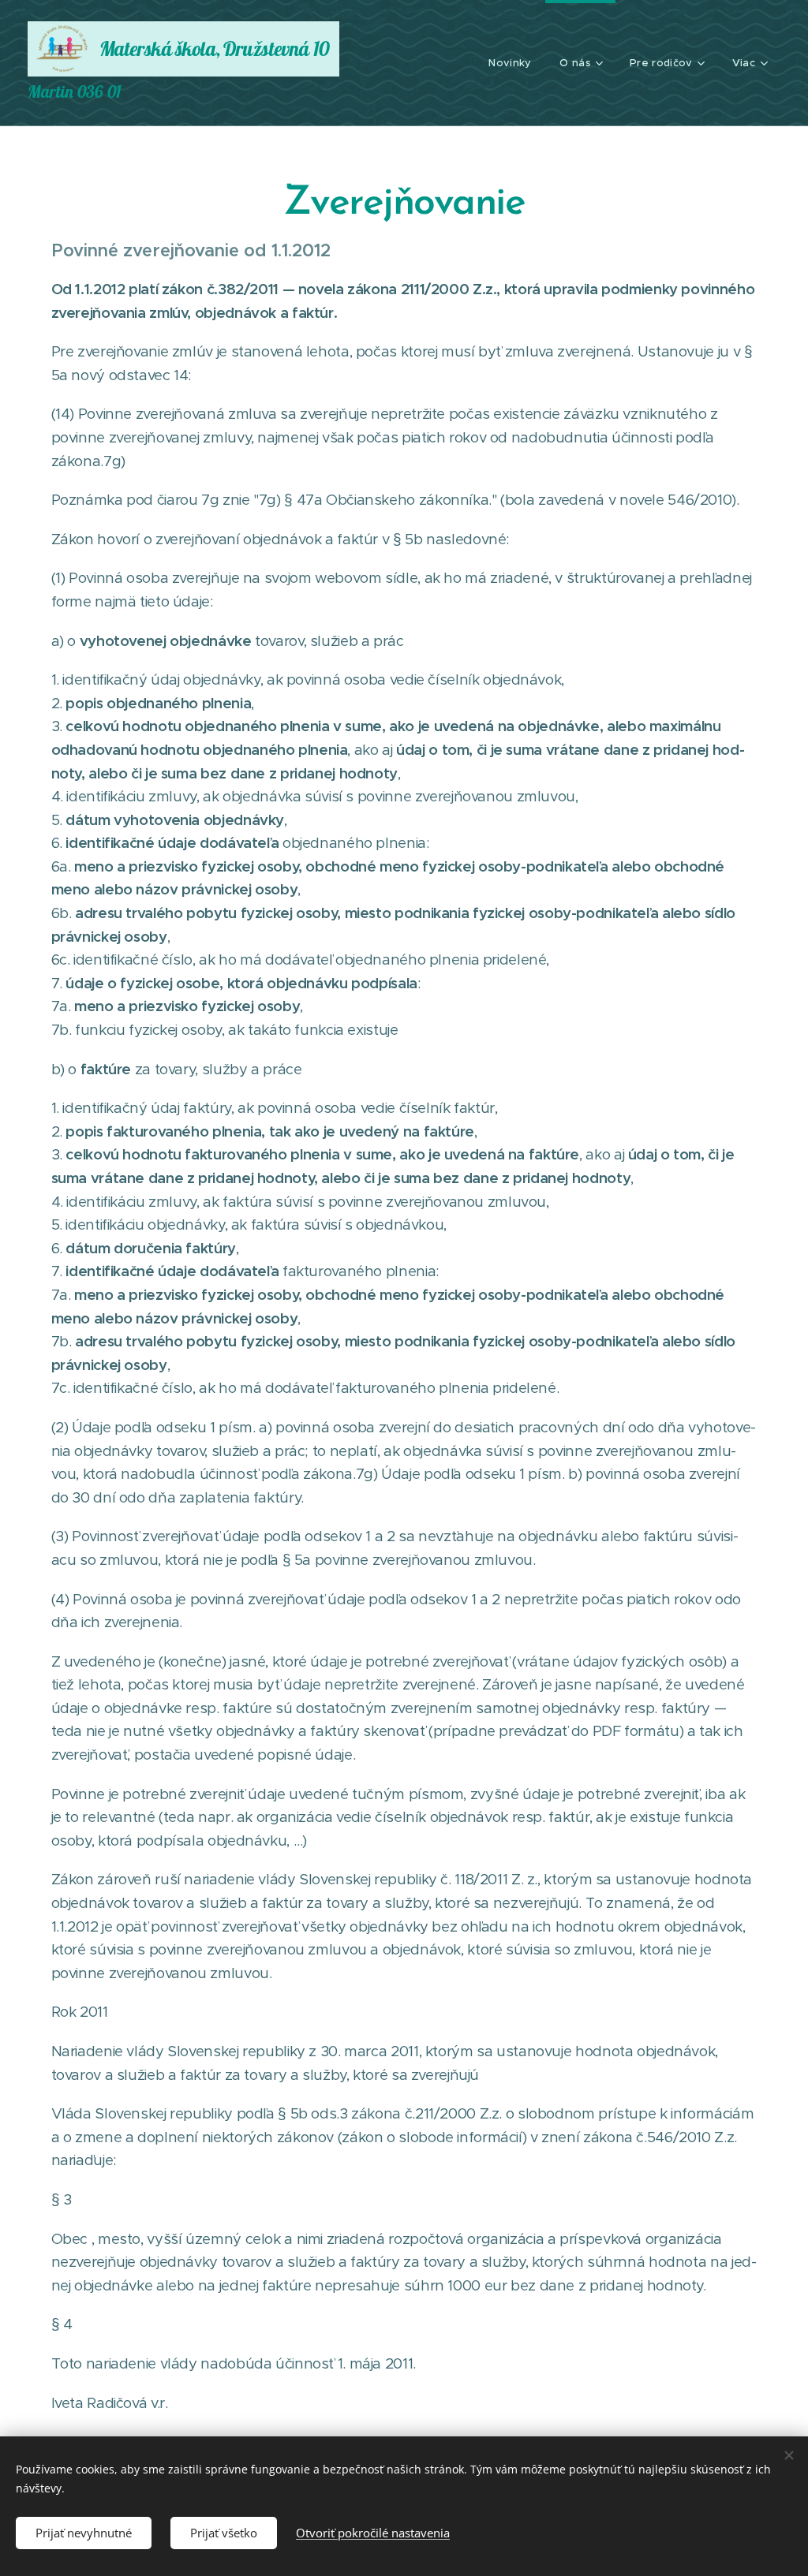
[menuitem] (510, 63)
